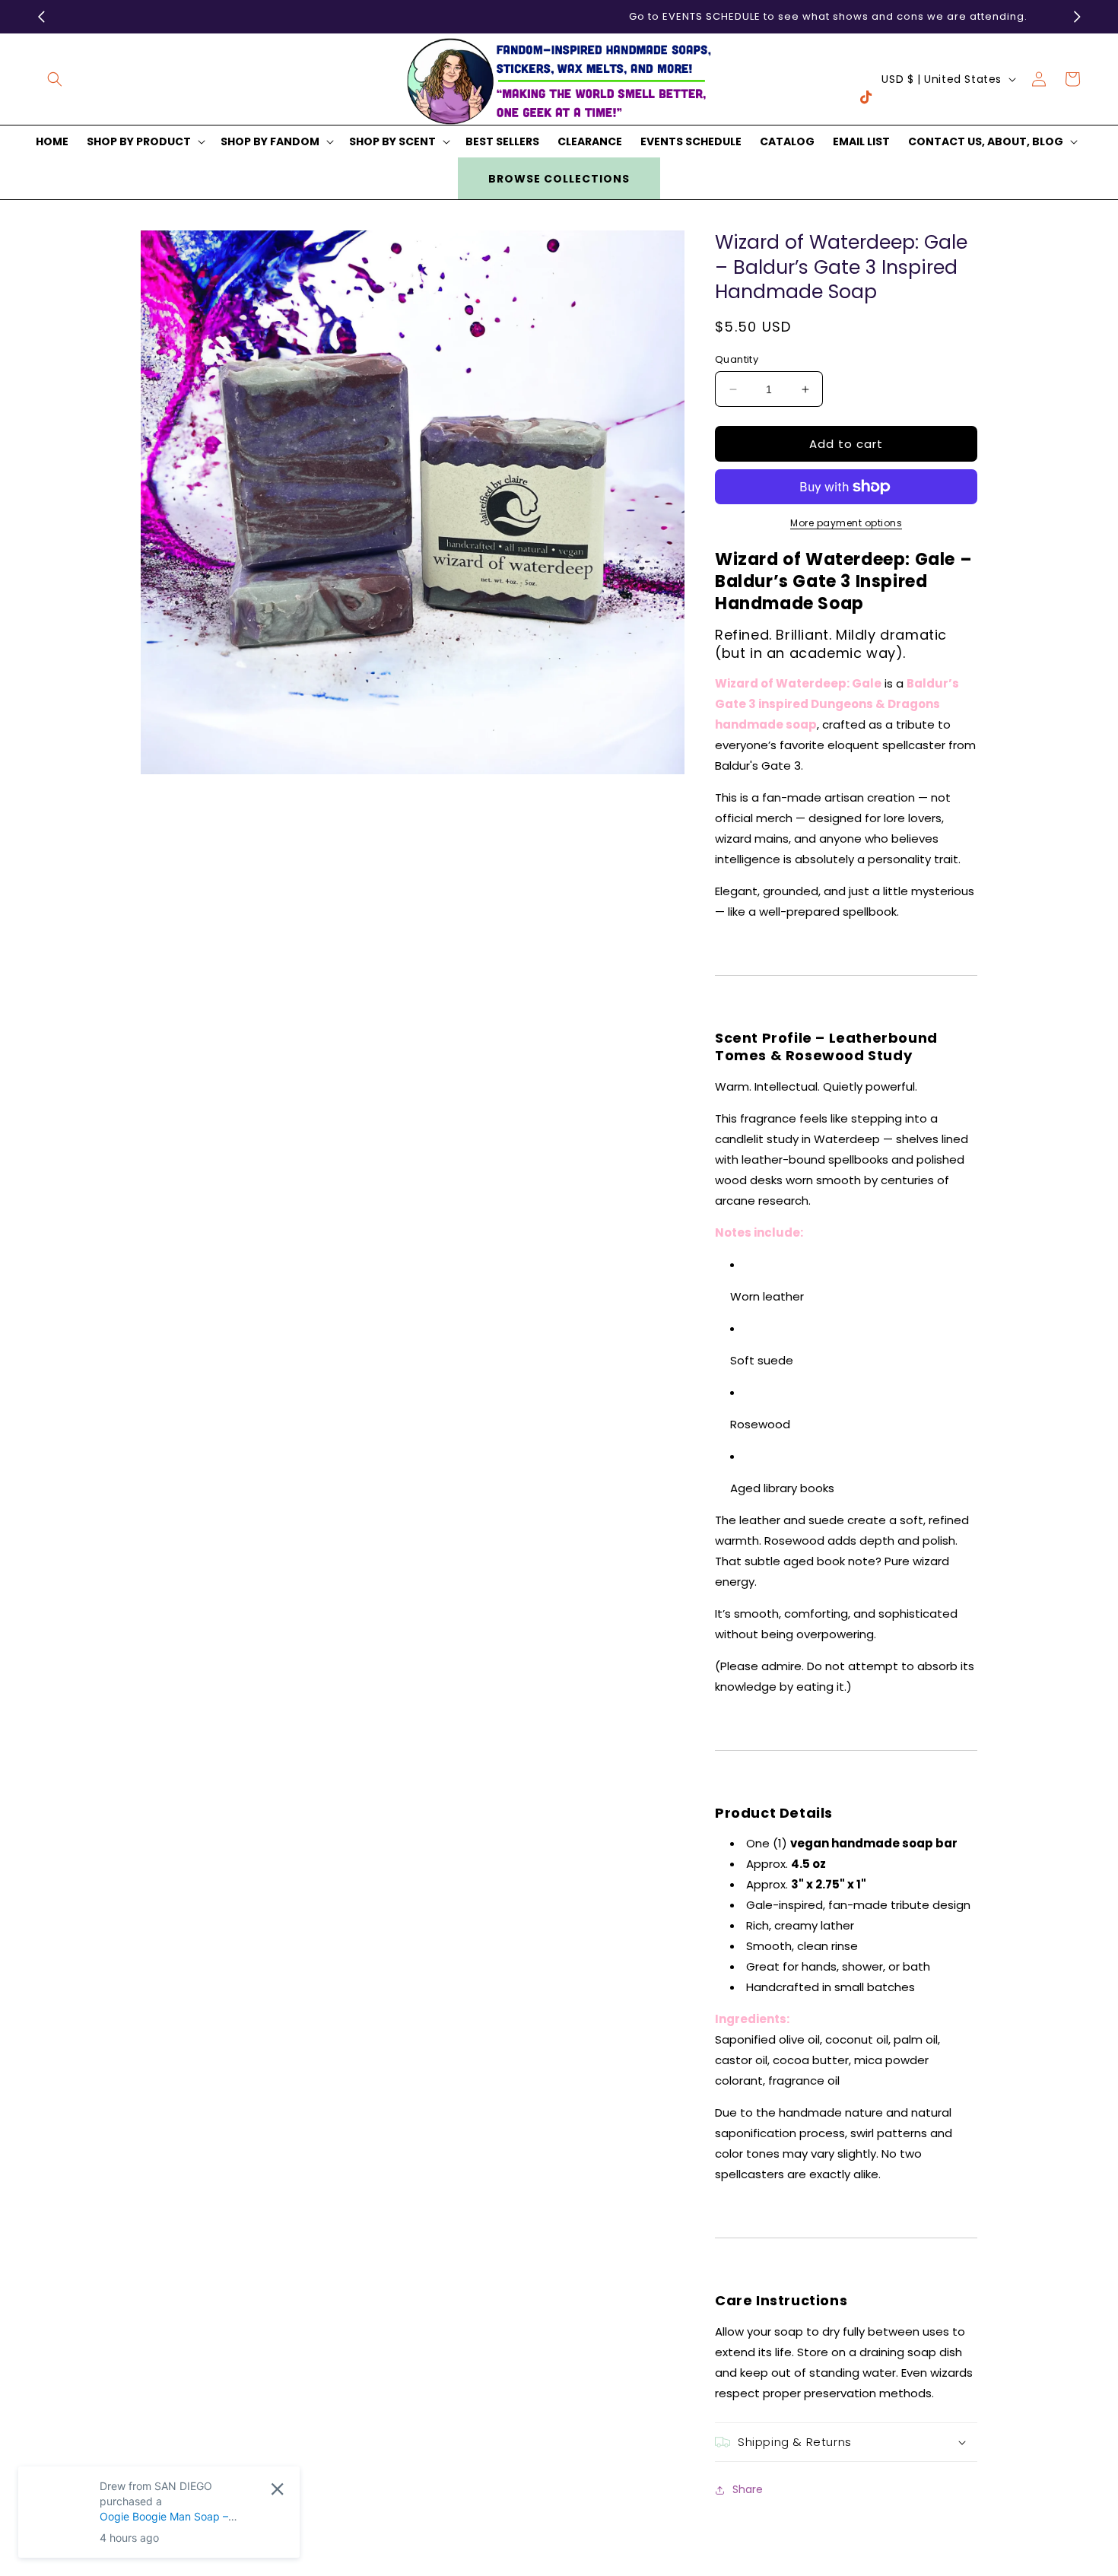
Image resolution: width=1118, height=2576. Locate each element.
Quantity (737, 359)
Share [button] (748, 2489)
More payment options (846, 523)
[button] (55, 79)
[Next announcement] (1077, 17)
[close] (277, 2489)
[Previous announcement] (41, 17)
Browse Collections (559, 179)
